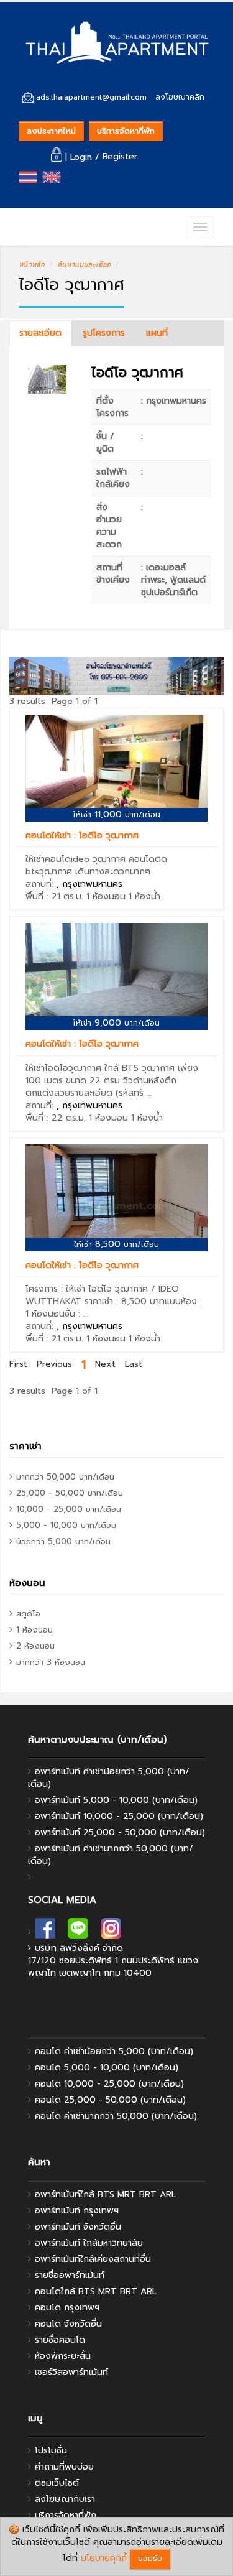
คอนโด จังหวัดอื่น (68, 2324)
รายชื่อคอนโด (60, 2340)
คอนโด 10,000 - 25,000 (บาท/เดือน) (109, 2084)
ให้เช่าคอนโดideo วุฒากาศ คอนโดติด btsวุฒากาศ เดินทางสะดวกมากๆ (96, 865)
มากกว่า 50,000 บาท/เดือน (65, 1477)
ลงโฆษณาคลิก (180, 97)
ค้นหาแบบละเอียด (84, 264)
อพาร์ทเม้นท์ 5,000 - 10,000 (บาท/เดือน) (116, 1800)
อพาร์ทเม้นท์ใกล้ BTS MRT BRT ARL (105, 2194)
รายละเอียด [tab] (40, 333)
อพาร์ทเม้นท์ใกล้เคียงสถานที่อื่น (93, 2259)
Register (120, 157)
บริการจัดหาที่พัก (126, 131)
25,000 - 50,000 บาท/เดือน (70, 1493)
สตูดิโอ (28, 1614)
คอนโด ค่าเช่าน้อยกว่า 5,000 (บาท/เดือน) (114, 2051)
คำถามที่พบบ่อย (64, 2467)
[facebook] (45, 1932)
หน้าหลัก (32, 264)
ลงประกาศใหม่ (51, 131)
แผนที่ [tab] (157, 333)
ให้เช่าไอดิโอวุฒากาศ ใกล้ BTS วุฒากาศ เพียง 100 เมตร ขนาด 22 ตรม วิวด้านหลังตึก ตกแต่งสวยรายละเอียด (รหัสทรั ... (112, 1081)
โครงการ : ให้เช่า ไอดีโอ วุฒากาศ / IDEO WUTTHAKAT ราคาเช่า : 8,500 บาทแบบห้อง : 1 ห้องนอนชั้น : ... (114, 1301)
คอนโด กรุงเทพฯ (67, 2308)
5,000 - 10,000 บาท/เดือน (66, 1525)
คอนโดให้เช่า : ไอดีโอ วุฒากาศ (82, 836)
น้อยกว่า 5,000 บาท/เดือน (63, 1541)
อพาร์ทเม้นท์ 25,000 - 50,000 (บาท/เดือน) (120, 1832)
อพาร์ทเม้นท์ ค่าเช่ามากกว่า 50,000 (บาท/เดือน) (111, 1855)
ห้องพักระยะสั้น (63, 2356)
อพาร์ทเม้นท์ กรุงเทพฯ (77, 2211)
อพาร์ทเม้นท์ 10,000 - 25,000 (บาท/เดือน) (119, 1816)
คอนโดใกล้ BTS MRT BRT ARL (96, 2291)
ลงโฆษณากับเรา (65, 2499)
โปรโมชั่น (51, 2451)
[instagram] (111, 1932)
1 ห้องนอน (106, 897)
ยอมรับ (150, 2558)
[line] (78, 1932)
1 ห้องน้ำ (144, 897)
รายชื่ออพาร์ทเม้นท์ (70, 2275)
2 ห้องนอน (35, 1646)
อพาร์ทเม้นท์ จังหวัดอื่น (78, 2227)
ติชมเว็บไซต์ (57, 2483)
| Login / (82, 157)
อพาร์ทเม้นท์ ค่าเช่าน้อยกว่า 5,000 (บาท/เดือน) (109, 1778)
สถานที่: (74, 884)
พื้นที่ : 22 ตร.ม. (56, 1118)
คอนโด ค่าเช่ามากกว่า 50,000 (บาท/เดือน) (116, 2116)
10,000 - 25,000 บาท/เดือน (69, 1509)
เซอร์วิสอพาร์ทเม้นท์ (71, 2372)
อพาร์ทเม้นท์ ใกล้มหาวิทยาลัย (89, 2243)
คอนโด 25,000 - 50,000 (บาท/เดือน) (110, 2100)
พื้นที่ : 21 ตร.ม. (54, 897)
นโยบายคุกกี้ (104, 2558)
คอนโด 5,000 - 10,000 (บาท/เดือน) (107, 2068)
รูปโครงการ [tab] (104, 333)
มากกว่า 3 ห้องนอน (51, 1662)
